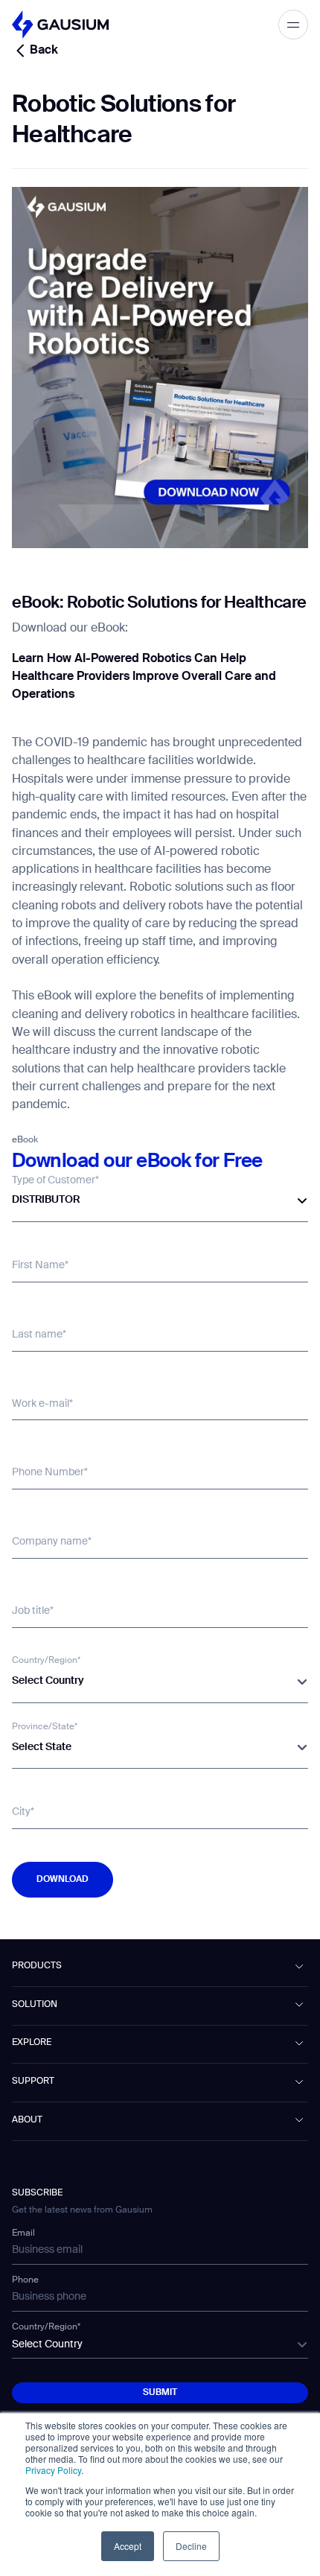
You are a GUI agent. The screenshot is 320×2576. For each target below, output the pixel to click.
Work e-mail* (42, 1404)
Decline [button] (191, 2546)
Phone (25, 2280)
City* (23, 1812)
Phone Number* (50, 1472)
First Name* (40, 1265)
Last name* (39, 1335)
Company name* (52, 1542)
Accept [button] (128, 2546)
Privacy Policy (53, 2470)
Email (23, 2233)
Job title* (33, 1611)
